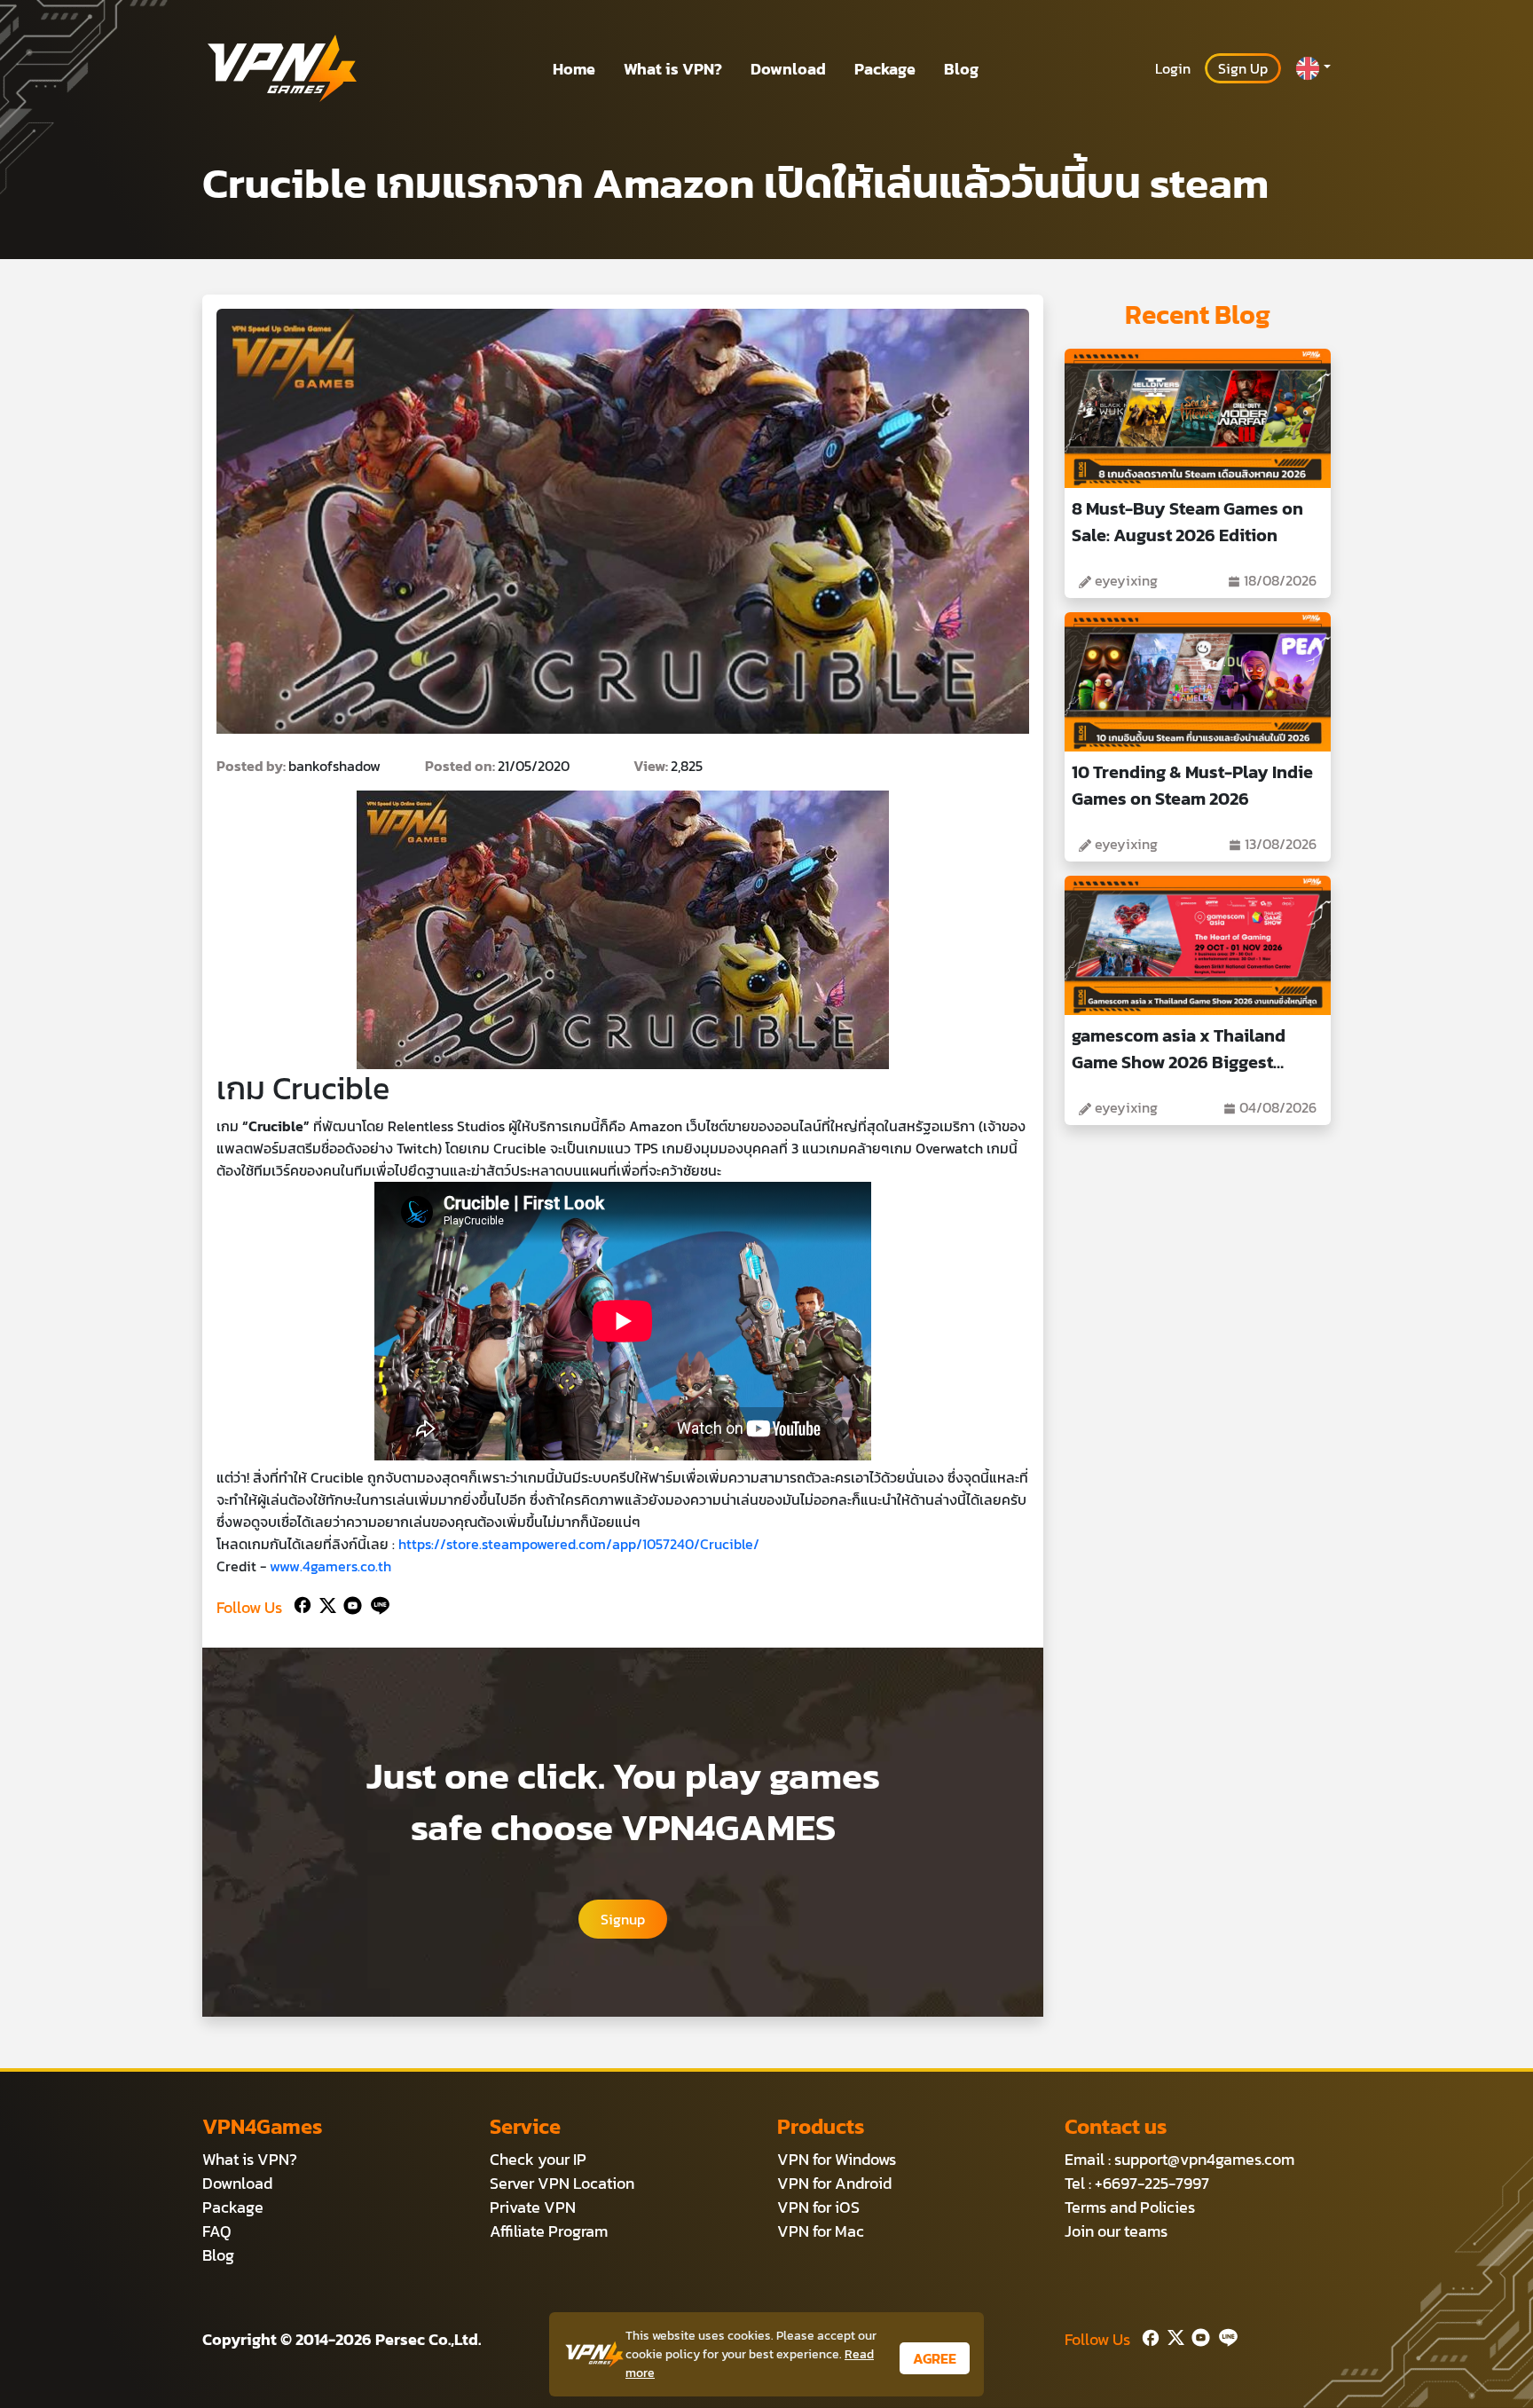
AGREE (935, 2358)
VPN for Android (834, 2183)
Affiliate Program (549, 2231)
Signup (623, 1919)
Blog (961, 69)
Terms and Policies (1130, 2207)
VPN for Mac (821, 2231)
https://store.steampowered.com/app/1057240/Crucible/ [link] (579, 1544)
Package (885, 69)
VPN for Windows (837, 2159)
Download (788, 69)
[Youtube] (349, 1604)
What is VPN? (673, 69)
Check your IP (538, 2159)
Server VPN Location (562, 2183)
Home (574, 69)
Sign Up (1243, 68)
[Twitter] (324, 1604)
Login (1173, 68)
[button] (1313, 68)
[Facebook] (301, 1604)
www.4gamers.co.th (330, 1566)
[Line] (377, 1604)
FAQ (217, 2231)
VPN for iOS (818, 2207)
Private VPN (533, 2207)
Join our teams (1116, 2231)
